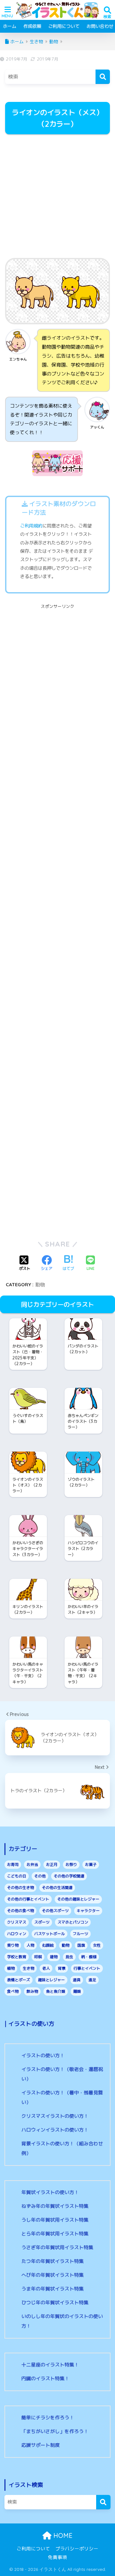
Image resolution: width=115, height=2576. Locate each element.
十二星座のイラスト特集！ (50, 2365)
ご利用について (64, 26)
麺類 (77, 1991)
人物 (30, 1945)
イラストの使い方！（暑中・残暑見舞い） (62, 2097)
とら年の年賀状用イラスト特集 (55, 2234)
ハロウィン (17, 1934)
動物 (40, 1284)
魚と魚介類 (56, 1991)
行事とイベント (87, 1968)
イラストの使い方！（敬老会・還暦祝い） (62, 2074)
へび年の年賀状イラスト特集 (53, 2275)
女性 (97, 1945)
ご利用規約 (31, 526)
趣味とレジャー (51, 1980)
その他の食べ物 (20, 1911)
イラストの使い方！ (43, 2055)
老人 (46, 1968)
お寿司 (13, 1864)
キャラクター (88, 1911)
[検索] (103, 77)
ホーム (10, 26)
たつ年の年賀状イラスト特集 (53, 2261)
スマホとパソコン (73, 1922)
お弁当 (32, 1864)
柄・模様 (89, 1957)
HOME (62, 2535)
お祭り (71, 1864)
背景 (62, 1968)
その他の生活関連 (57, 1888)
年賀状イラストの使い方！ (50, 2192)
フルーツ (80, 1934)
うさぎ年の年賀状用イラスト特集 (57, 2247)
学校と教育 (17, 1957)
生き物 (28, 1968)
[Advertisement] (57, 197)
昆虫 (69, 1957)
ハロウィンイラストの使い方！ (55, 2130)
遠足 (92, 1980)
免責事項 (57, 2557)
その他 (40, 1876)
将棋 (38, 1957)
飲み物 (32, 1991)
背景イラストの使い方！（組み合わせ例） (62, 2148)
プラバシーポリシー (77, 2549)
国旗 (81, 1945)
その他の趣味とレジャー (78, 1899)
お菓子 (91, 1864)
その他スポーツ (55, 1911)
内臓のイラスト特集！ (45, 2378)
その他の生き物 (20, 1888)
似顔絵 (48, 1945)
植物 (11, 1968)
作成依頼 (32, 26)
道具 (77, 1980)
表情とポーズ (19, 1980)
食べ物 (13, 1991)
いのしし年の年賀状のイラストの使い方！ (62, 2321)
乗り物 (13, 1945)
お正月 (52, 1864)
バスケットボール (50, 1934)
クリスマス (17, 1922)
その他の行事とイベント (28, 1899)
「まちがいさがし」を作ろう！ (55, 2431)
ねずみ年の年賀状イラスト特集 (55, 2206)
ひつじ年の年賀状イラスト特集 (55, 2303)
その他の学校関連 (69, 1876)
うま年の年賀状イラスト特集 (53, 2289)
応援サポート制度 (41, 2445)
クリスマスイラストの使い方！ (55, 2116)
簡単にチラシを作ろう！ (48, 2418)
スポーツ (42, 1922)
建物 (54, 1957)
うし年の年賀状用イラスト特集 (55, 2220)
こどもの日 (17, 1876)
